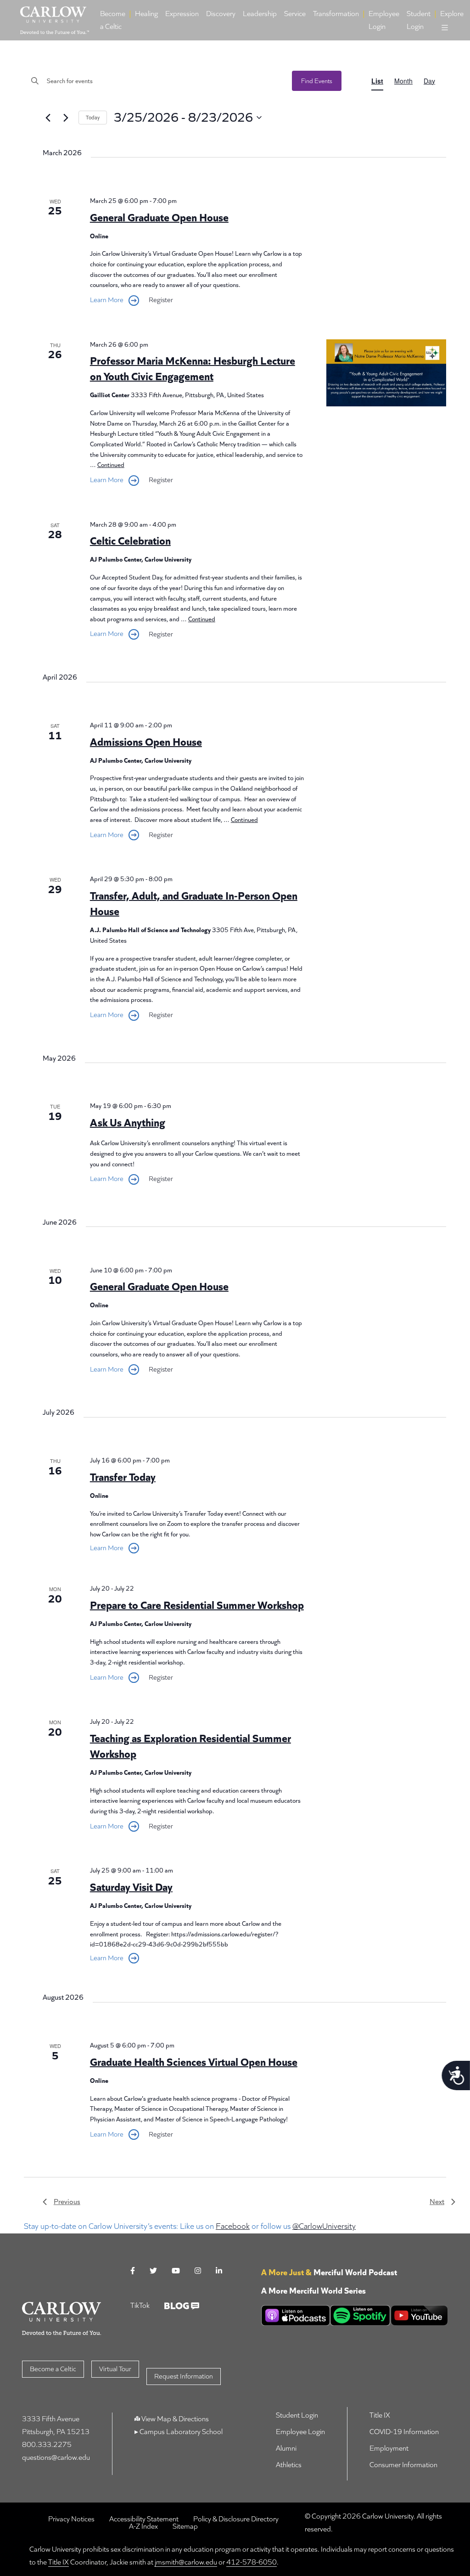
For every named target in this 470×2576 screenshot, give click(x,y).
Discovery (221, 14)
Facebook (233, 2226)
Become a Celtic (113, 20)
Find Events (317, 81)
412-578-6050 (252, 2562)
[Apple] (296, 2315)
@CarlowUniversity (324, 2226)
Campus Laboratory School (180, 2432)
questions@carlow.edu (56, 2457)
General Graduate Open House (159, 217)
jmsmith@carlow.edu (186, 2562)
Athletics (289, 2465)
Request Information (184, 2376)
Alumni (286, 2448)
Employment (389, 2448)
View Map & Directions (175, 2419)
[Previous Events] (48, 118)
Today (93, 118)
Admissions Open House (146, 742)
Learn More (107, 300)
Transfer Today (123, 1477)
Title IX (380, 2415)
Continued (111, 465)
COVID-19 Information (404, 2432)
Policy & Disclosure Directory (236, 2519)
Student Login (419, 20)
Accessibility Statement (144, 2519)
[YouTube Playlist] (419, 2315)
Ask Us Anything (128, 1122)
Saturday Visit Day (131, 1887)
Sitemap (185, 2526)
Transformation (336, 14)
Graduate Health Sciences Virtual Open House (194, 2062)
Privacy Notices (71, 2519)
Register (161, 300)
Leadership (260, 14)
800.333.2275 (47, 2444)
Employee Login (384, 20)
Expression (182, 14)
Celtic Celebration (130, 541)
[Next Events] (66, 118)
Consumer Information (403, 2465)
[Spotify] (360, 2315)
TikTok (140, 2305)
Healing (146, 14)
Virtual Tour (115, 2369)
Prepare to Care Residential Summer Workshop (197, 1605)
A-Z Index (143, 2526)
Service (295, 14)
